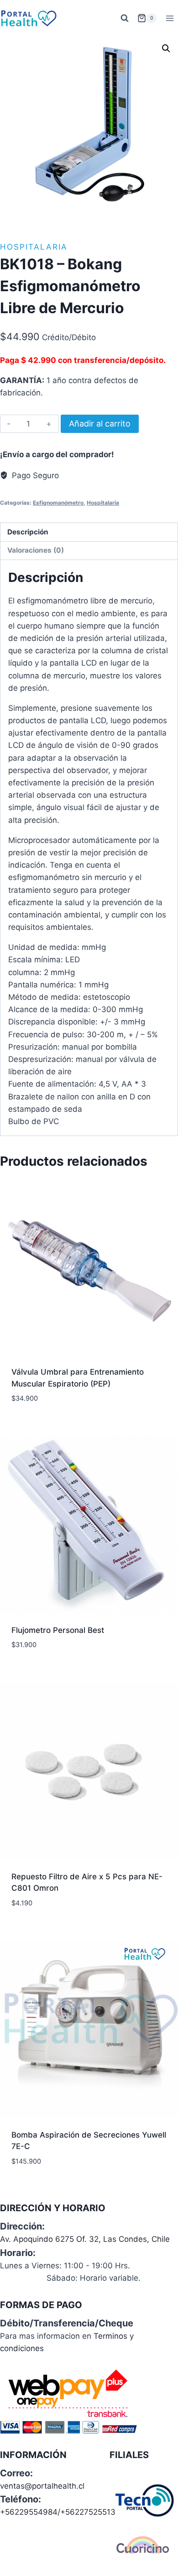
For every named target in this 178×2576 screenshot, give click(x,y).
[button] (166, 48)
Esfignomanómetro (58, 503)
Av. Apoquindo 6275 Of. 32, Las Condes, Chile (85, 2239)
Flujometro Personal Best (58, 1630)
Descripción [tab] (28, 532)
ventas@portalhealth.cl (42, 2486)
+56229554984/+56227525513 (58, 2512)
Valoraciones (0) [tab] (36, 550)
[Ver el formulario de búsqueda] (125, 18)
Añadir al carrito (100, 424)
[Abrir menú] (170, 18)
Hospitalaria (34, 247)
